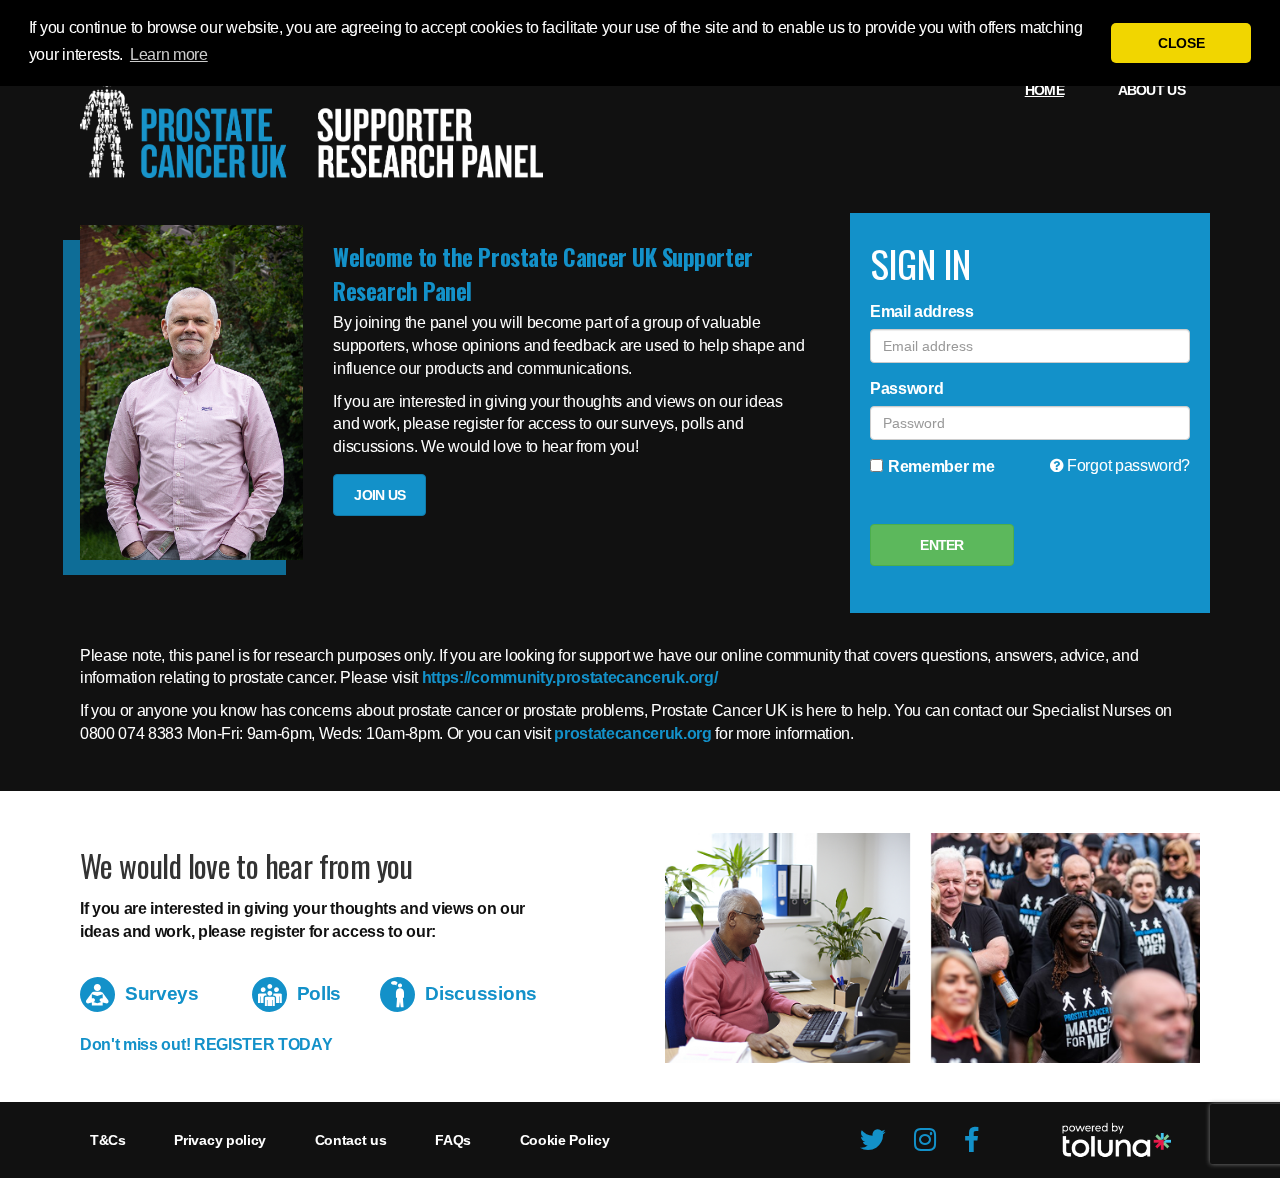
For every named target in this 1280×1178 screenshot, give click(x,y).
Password (906, 388)
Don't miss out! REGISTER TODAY (206, 1044)
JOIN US (379, 495)
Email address (922, 311)
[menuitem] (1044, 90)
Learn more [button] (169, 54)
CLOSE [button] (1181, 43)
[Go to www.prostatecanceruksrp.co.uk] (311, 124)
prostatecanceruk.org (633, 733)
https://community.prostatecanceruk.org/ (570, 677)
